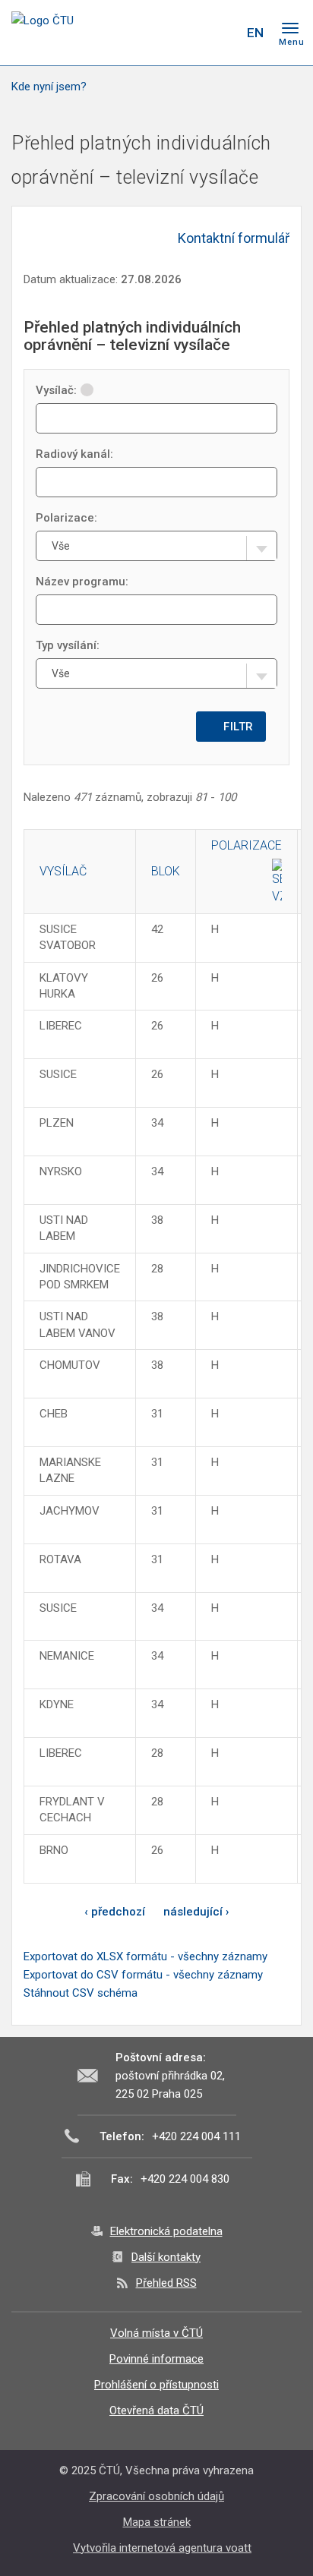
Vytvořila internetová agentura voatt (162, 2548)
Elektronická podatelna (166, 2231)
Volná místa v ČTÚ (156, 2333)
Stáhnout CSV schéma (81, 1993)
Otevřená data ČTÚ (156, 2410)
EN (255, 33)
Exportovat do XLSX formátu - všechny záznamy (145, 1956)
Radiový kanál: (74, 454)
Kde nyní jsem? (49, 87)
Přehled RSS (166, 2283)
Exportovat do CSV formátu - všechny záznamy (143, 1975)
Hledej (224, 33)
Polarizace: (66, 518)
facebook (141, 33)
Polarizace (247, 845)
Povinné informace (156, 2359)
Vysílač (63, 871)
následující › (196, 1912)
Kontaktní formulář (234, 238)
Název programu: (82, 582)
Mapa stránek (157, 2522)
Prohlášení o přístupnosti (156, 2385)
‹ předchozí (115, 1912)
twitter (167, 33)
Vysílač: (56, 390)
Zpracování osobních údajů (156, 2496)
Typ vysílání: (68, 645)
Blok (166, 871)
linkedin (194, 33)
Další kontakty (166, 2257)
